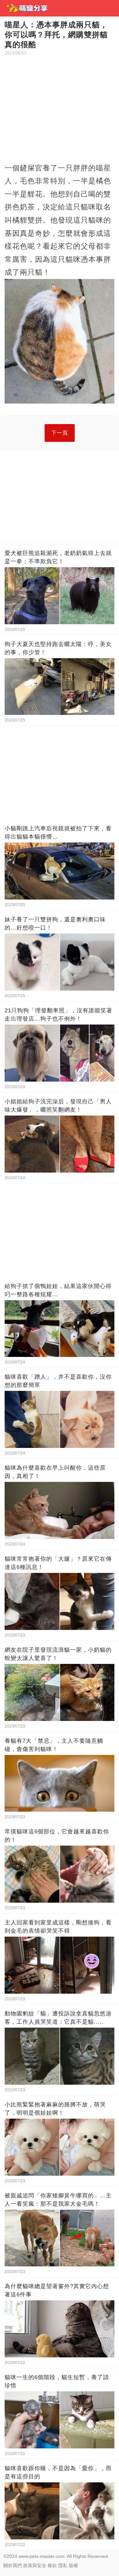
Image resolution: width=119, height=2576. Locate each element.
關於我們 (13, 2565)
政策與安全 (35, 2565)
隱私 (63, 2565)
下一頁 (60, 433)
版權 (73, 2565)
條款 (52, 2565)
